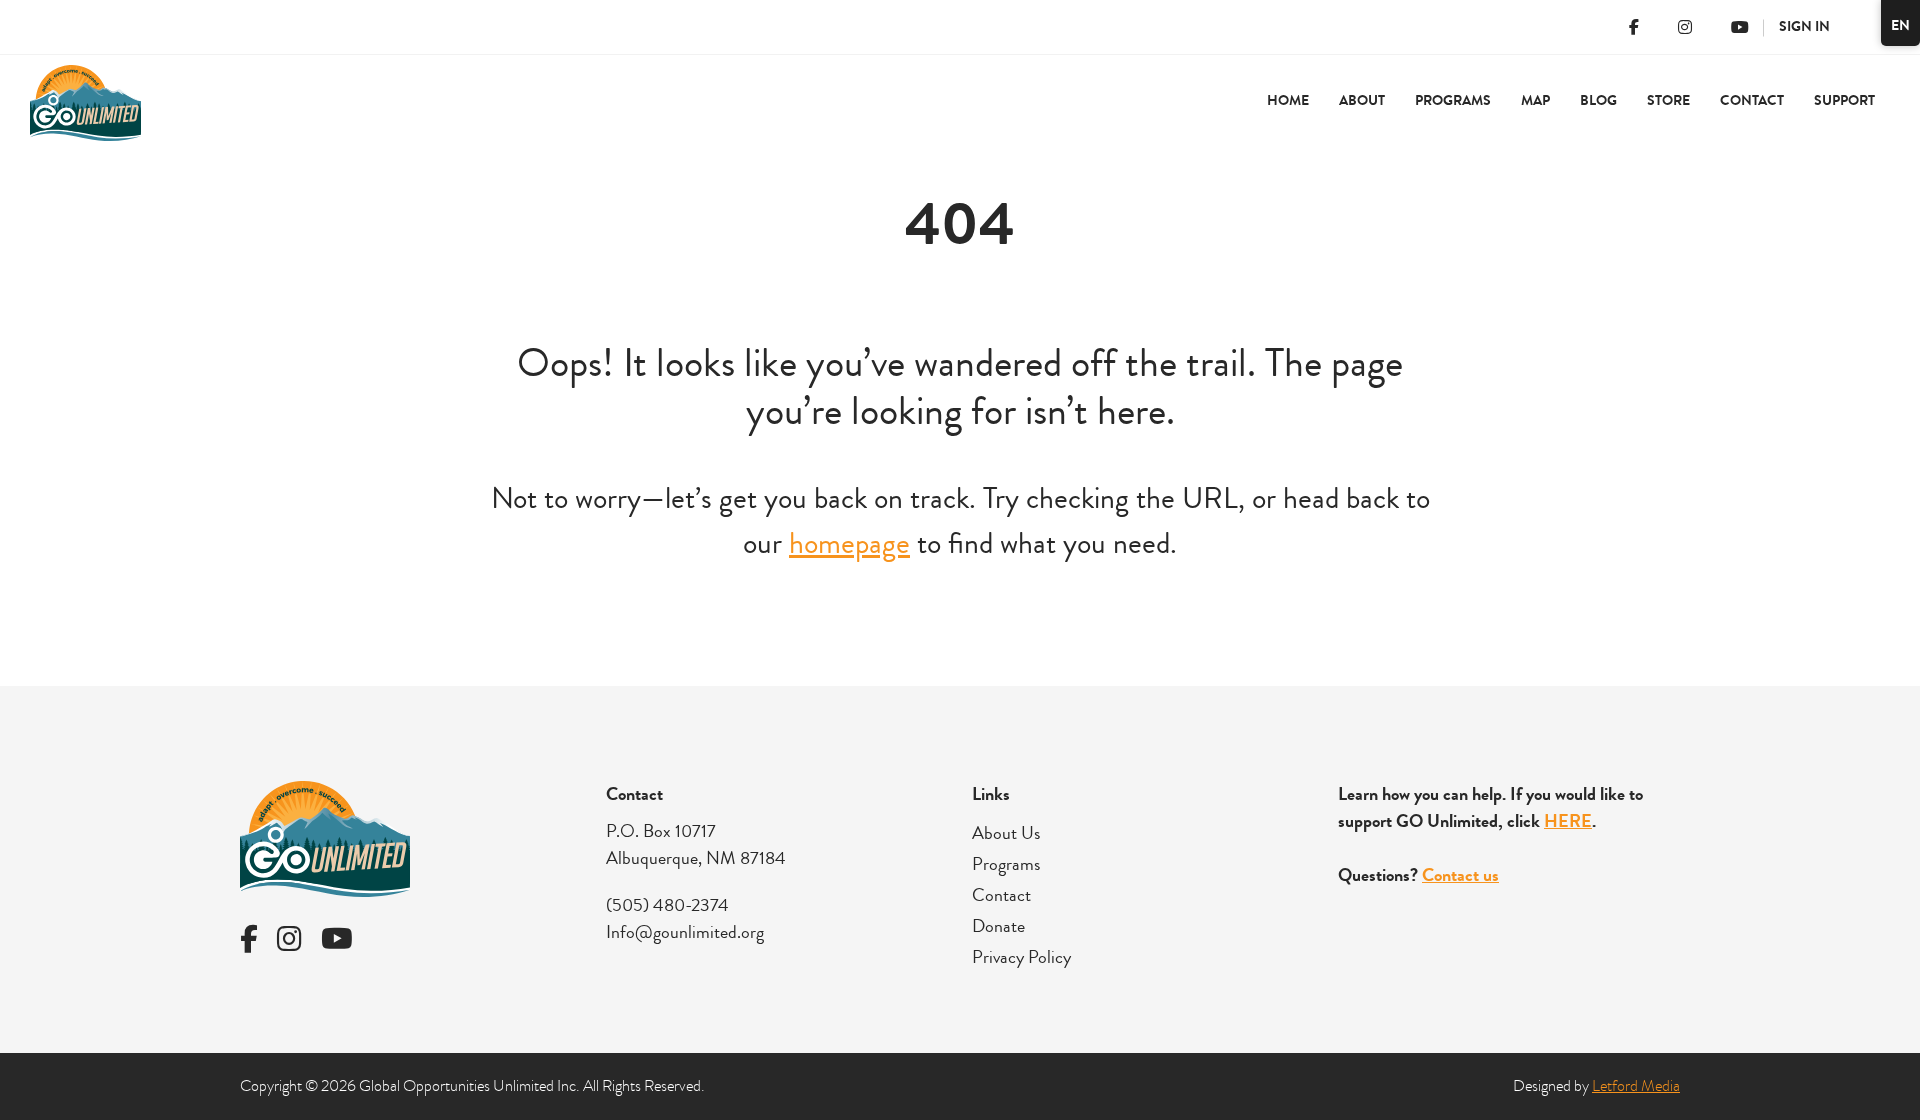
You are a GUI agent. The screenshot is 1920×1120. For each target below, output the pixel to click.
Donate (998, 926)
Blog (1598, 100)
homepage (849, 543)
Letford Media (1636, 1086)
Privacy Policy (1021, 957)
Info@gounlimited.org (685, 932)
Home (1288, 100)
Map (1535, 100)
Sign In (1804, 26)
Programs (1006, 864)
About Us (1006, 833)
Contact (1752, 100)
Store (1668, 100)
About (1362, 100)
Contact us (1460, 875)
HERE (1568, 821)
